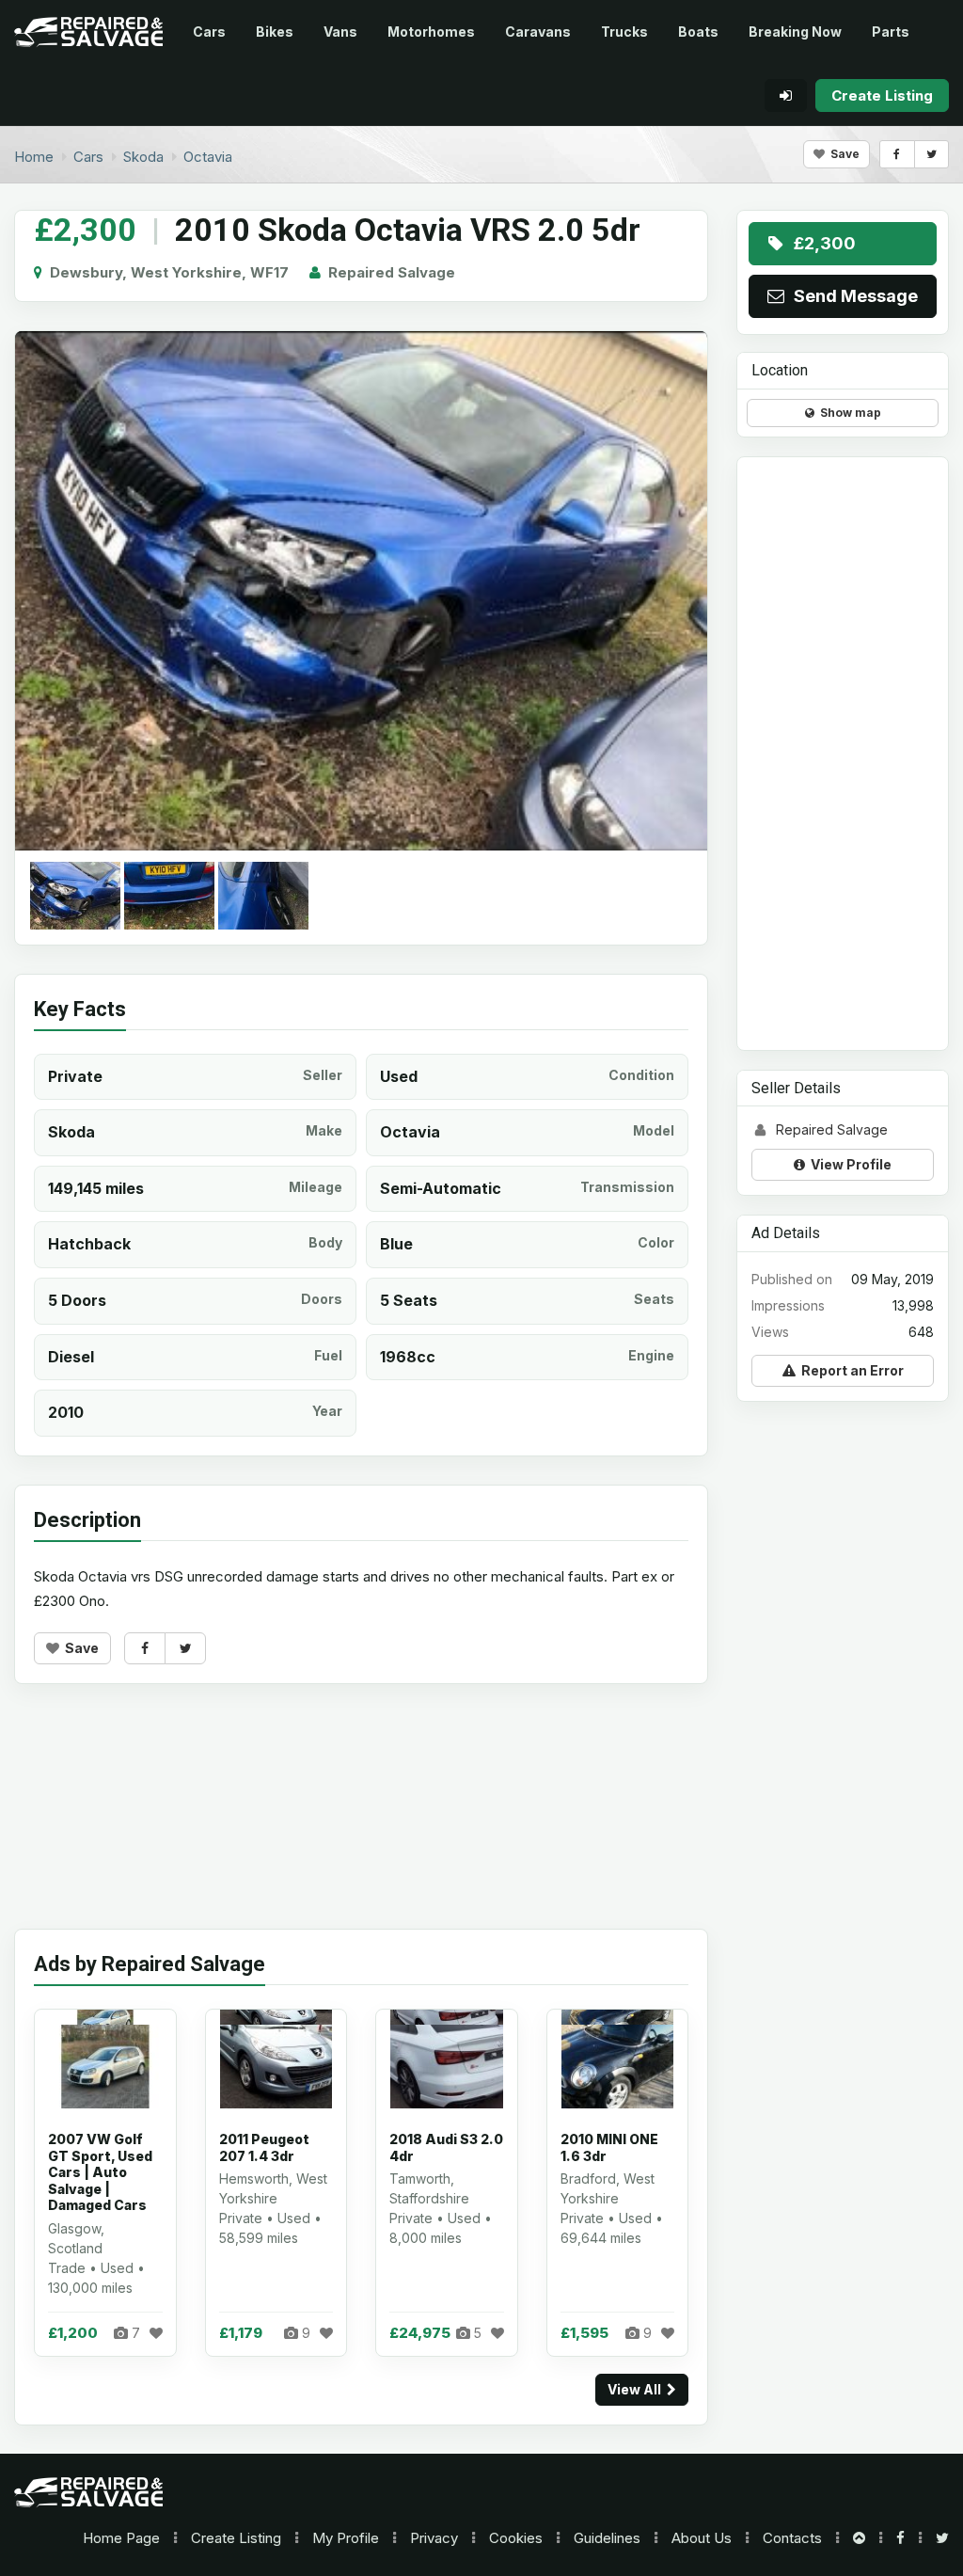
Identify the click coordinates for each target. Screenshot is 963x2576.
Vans (340, 32)
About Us (702, 2538)
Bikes (275, 32)
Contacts (792, 2538)
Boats (698, 32)
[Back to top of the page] (859, 2538)
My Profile (346, 2538)
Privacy (434, 2538)
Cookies (516, 2538)
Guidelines (607, 2538)
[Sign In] (786, 95)
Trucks (624, 32)
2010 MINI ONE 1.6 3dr (609, 2147)
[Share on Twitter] (931, 154)
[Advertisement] (361, 1821)
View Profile (848, 1164)
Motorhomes (431, 32)
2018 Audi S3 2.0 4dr (446, 2147)
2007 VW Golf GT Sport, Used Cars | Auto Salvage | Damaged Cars (100, 2172)
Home (121, 2538)
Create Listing (236, 2538)
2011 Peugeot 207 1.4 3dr (264, 2147)
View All (637, 2389)
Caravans (538, 32)
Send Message (852, 296)
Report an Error (850, 1370)
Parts (891, 32)
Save (842, 154)
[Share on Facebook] (897, 154)
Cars (209, 32)
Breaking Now (795, 32)
